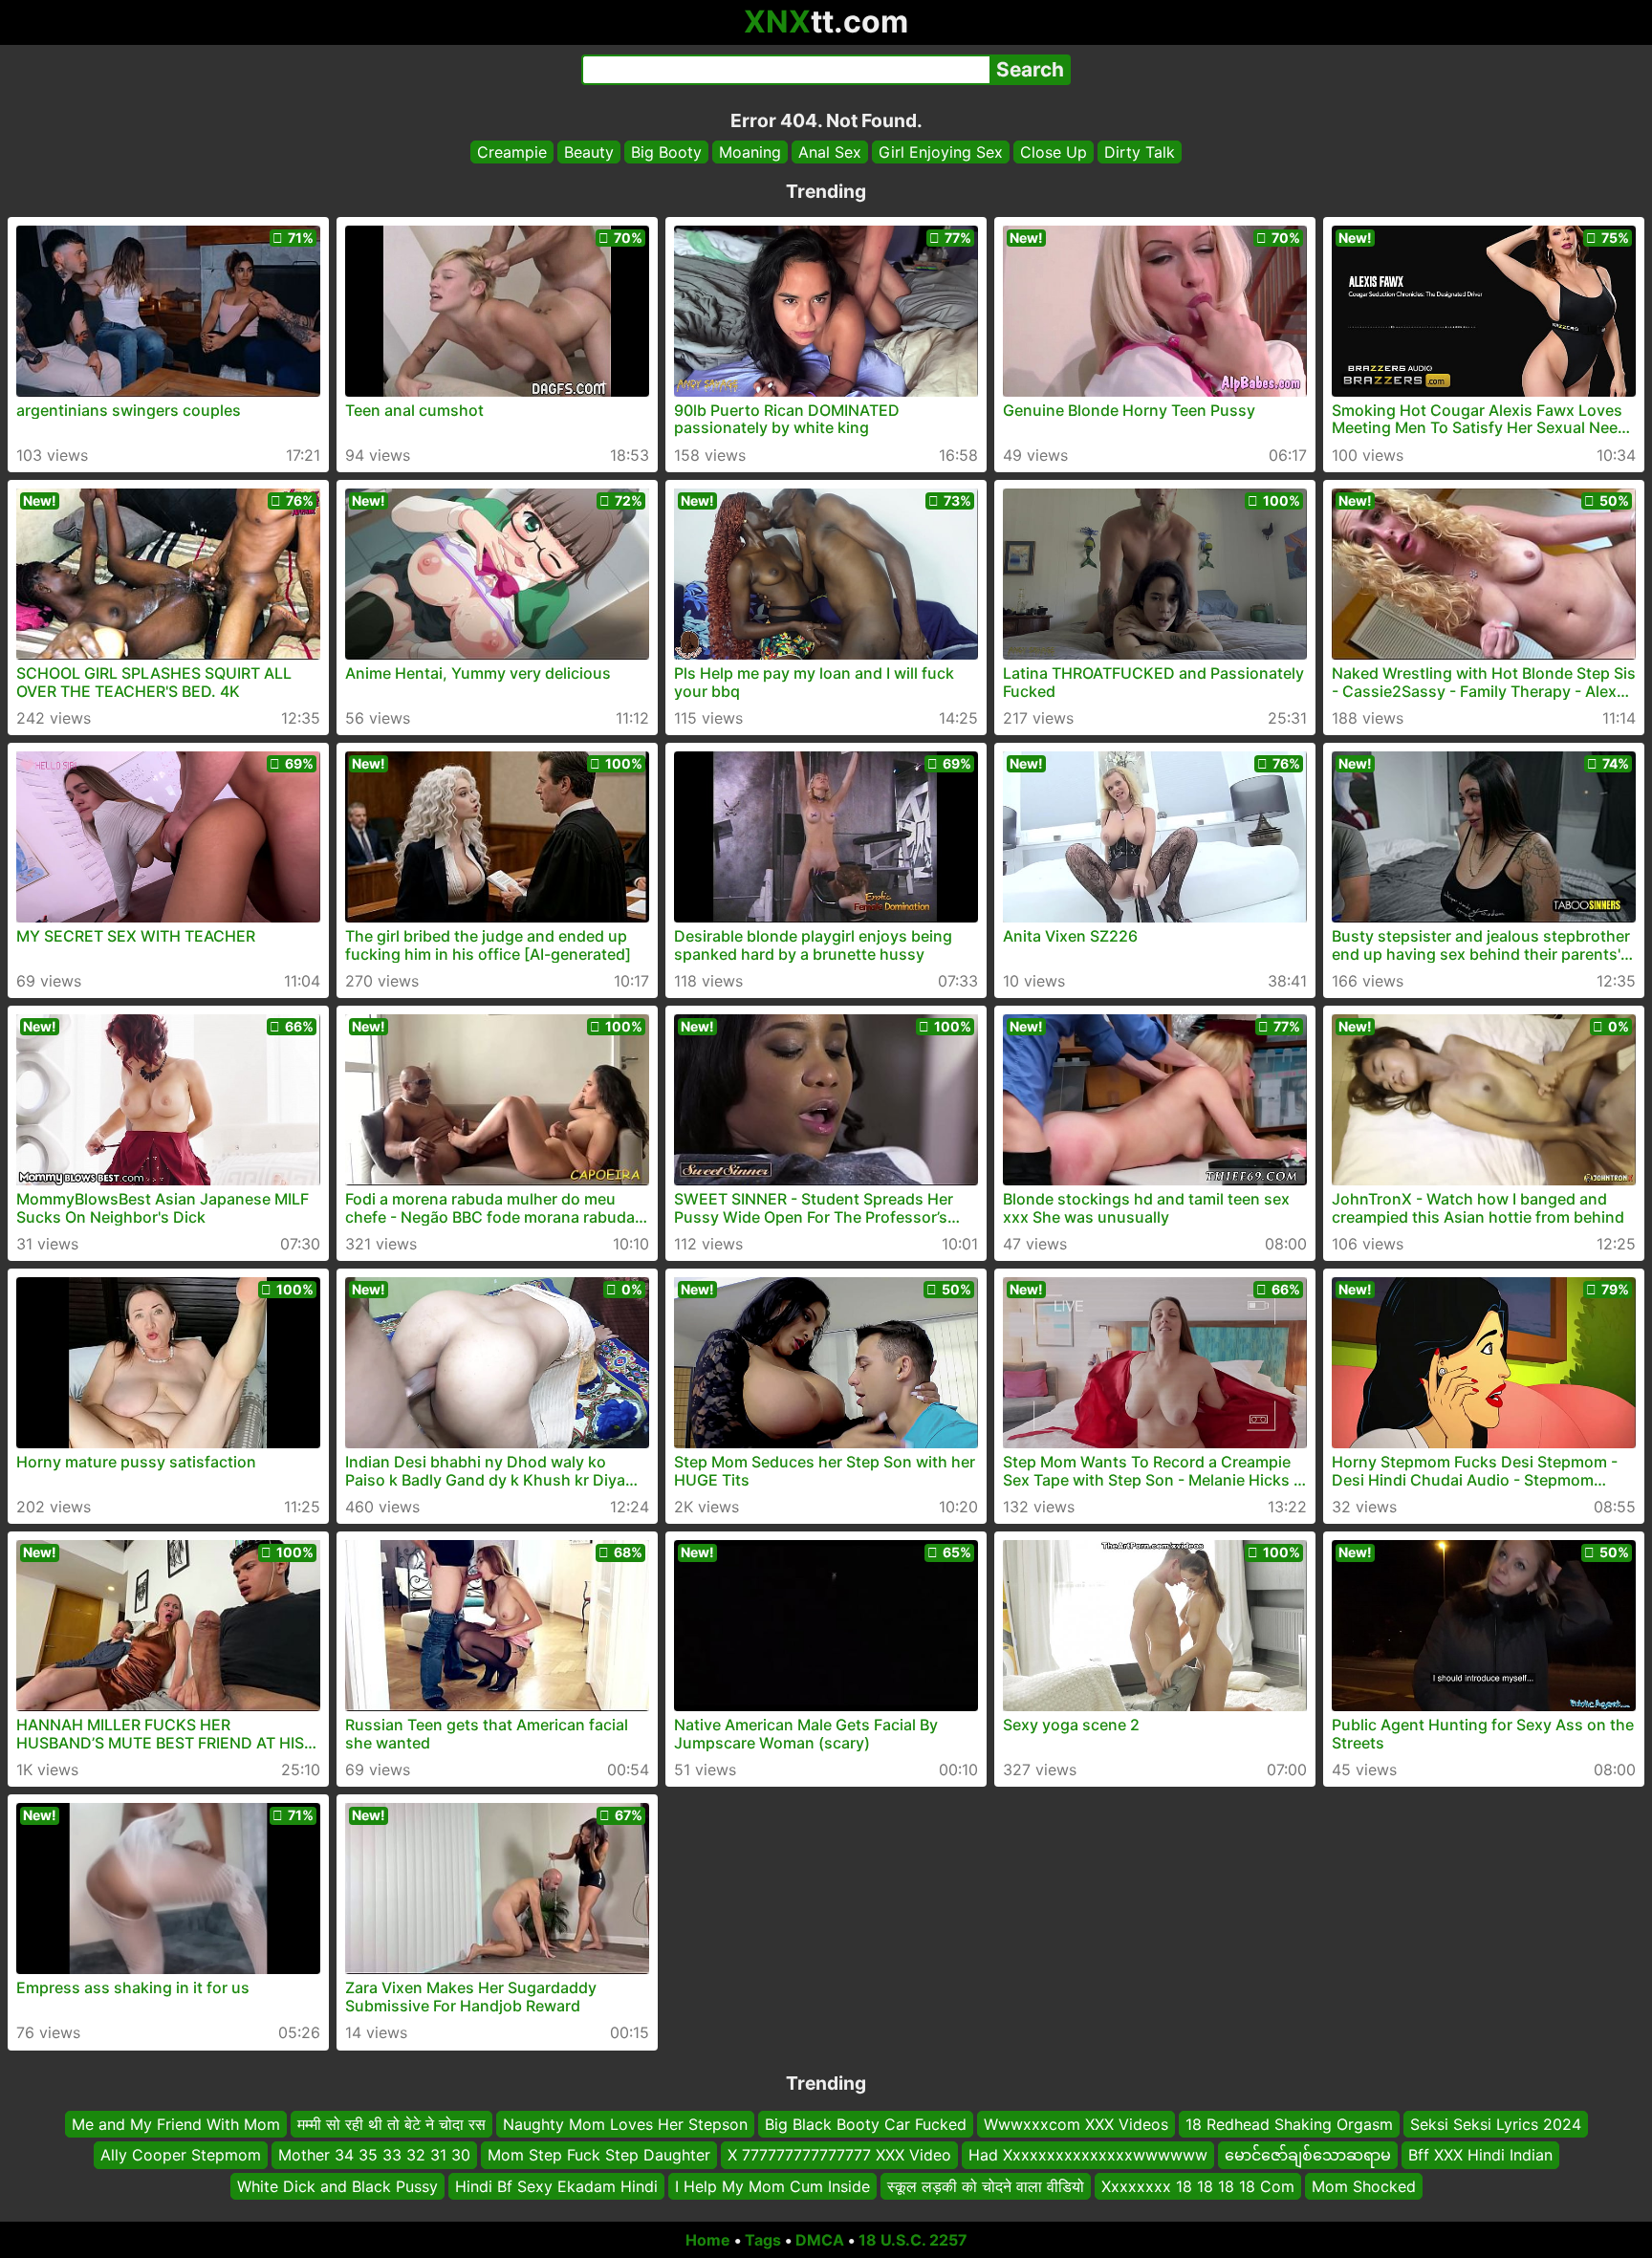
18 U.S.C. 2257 (913, 2240)
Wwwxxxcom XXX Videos (1076, 2124)
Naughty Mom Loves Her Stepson (625, 2124)
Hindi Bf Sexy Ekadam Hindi (556, 2186)
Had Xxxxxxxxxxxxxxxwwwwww (1088, 2156)
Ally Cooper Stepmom (181, 2156)
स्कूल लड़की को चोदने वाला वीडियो (986, 2186)
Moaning (750, 152)
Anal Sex (830, 152)
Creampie (512, 152)
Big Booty (666, 152)
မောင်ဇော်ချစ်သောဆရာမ (1308, 2156)
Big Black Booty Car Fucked (866, 2124)
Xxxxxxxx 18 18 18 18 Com (1198, 2186)
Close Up (1054, 152)
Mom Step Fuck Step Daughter (599, 2156)
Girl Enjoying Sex (941, 152)
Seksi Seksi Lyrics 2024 (1496, 2124)
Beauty (589, 152)
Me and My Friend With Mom (176, 2124)
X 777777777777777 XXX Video (839, 2156)
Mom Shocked (1364, 2186)
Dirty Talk (1140, 152)
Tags (763, 2240)
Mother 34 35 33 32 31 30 (374, 2156)
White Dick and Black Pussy (337, 2186)
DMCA (820, 2240)
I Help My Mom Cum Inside (772, 2186)
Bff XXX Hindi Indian (1480, 2156)
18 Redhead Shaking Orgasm (1289, 2124)
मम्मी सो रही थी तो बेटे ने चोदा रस (391, 2124)
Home (708, 2240)
